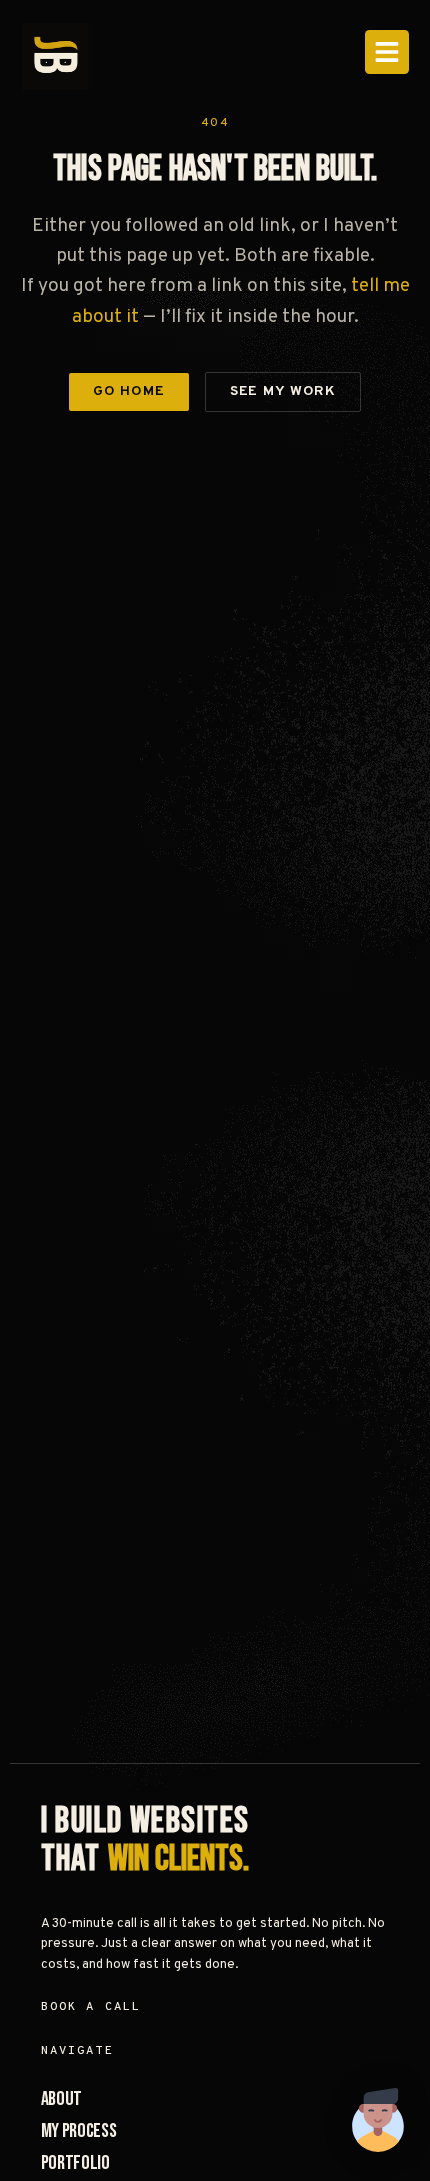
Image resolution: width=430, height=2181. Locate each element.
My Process (79, 2131)
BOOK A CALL (91, 2007)
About (62, 2099)
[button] (378, 2124)
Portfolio (75, 2163)
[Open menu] (387, 52)
